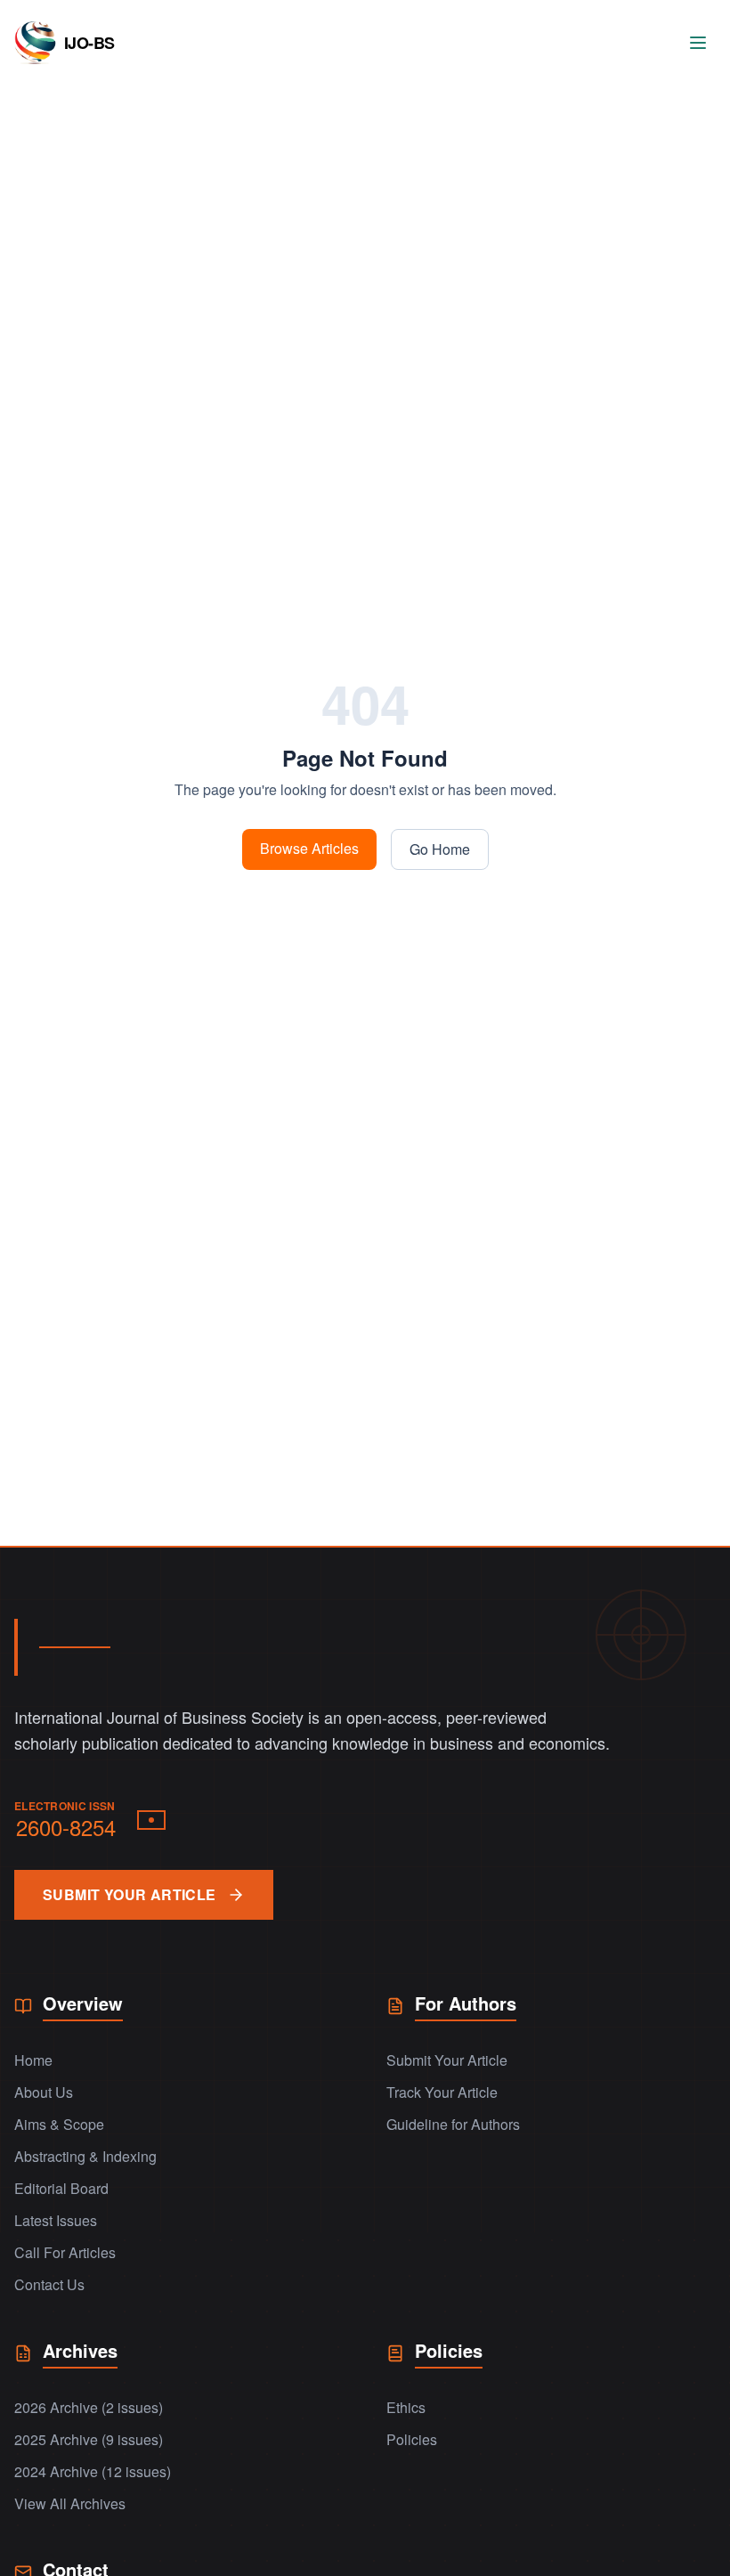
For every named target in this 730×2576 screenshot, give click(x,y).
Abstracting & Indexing (85, 2156)
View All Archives (70, 2503)
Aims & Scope (59, 2124)
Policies (412, 2439)
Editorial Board (61, 2188)
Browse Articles (309, 848)
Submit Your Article (447, 2060)
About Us (44, 2092)
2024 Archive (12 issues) (93, 2471)
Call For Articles (65, 2252)
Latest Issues (56, 2220)
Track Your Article (442, 2092)
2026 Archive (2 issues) (89, 2407)
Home (33, 2060)
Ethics (406, 2407)
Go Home (440, 849)
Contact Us (49, 2284)
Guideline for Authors (453, 2124)
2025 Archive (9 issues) (89, 2439)
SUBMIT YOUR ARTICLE (130, 1894)
